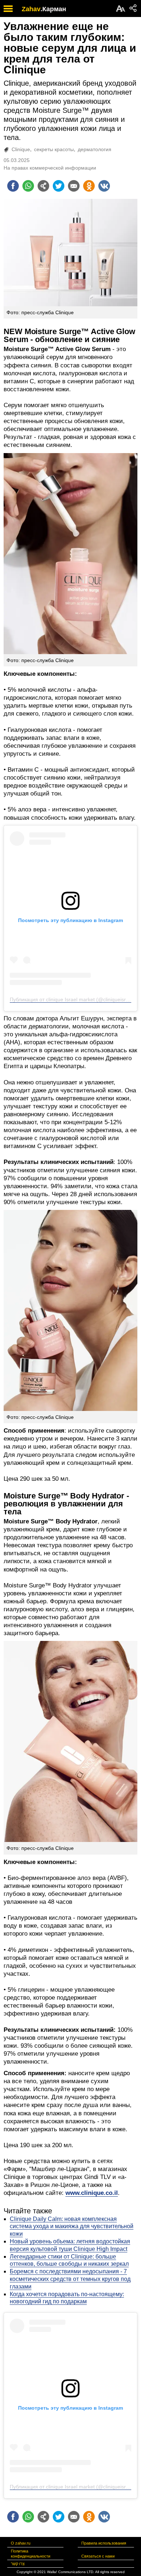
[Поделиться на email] (74, 186)
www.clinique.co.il (92, 2193)
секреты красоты (54, 149)
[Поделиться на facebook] (13, 186)
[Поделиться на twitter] (59, 186)
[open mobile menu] (8, 8)
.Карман (53, 9)
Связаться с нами (98, 2556)
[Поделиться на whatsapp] (28, 186)
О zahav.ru (21, 2543)
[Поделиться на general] (43, 186)
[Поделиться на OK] (89, 186)
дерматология (95, 149)
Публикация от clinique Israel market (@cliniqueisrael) (72, 999)
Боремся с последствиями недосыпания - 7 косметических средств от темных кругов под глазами (70, 2279)
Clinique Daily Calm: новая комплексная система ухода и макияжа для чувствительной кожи (72, 2227)
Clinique (21, 149)
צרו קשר (18, 2564)
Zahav (31, 9)
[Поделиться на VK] (104, 186)
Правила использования (104, 2543)
